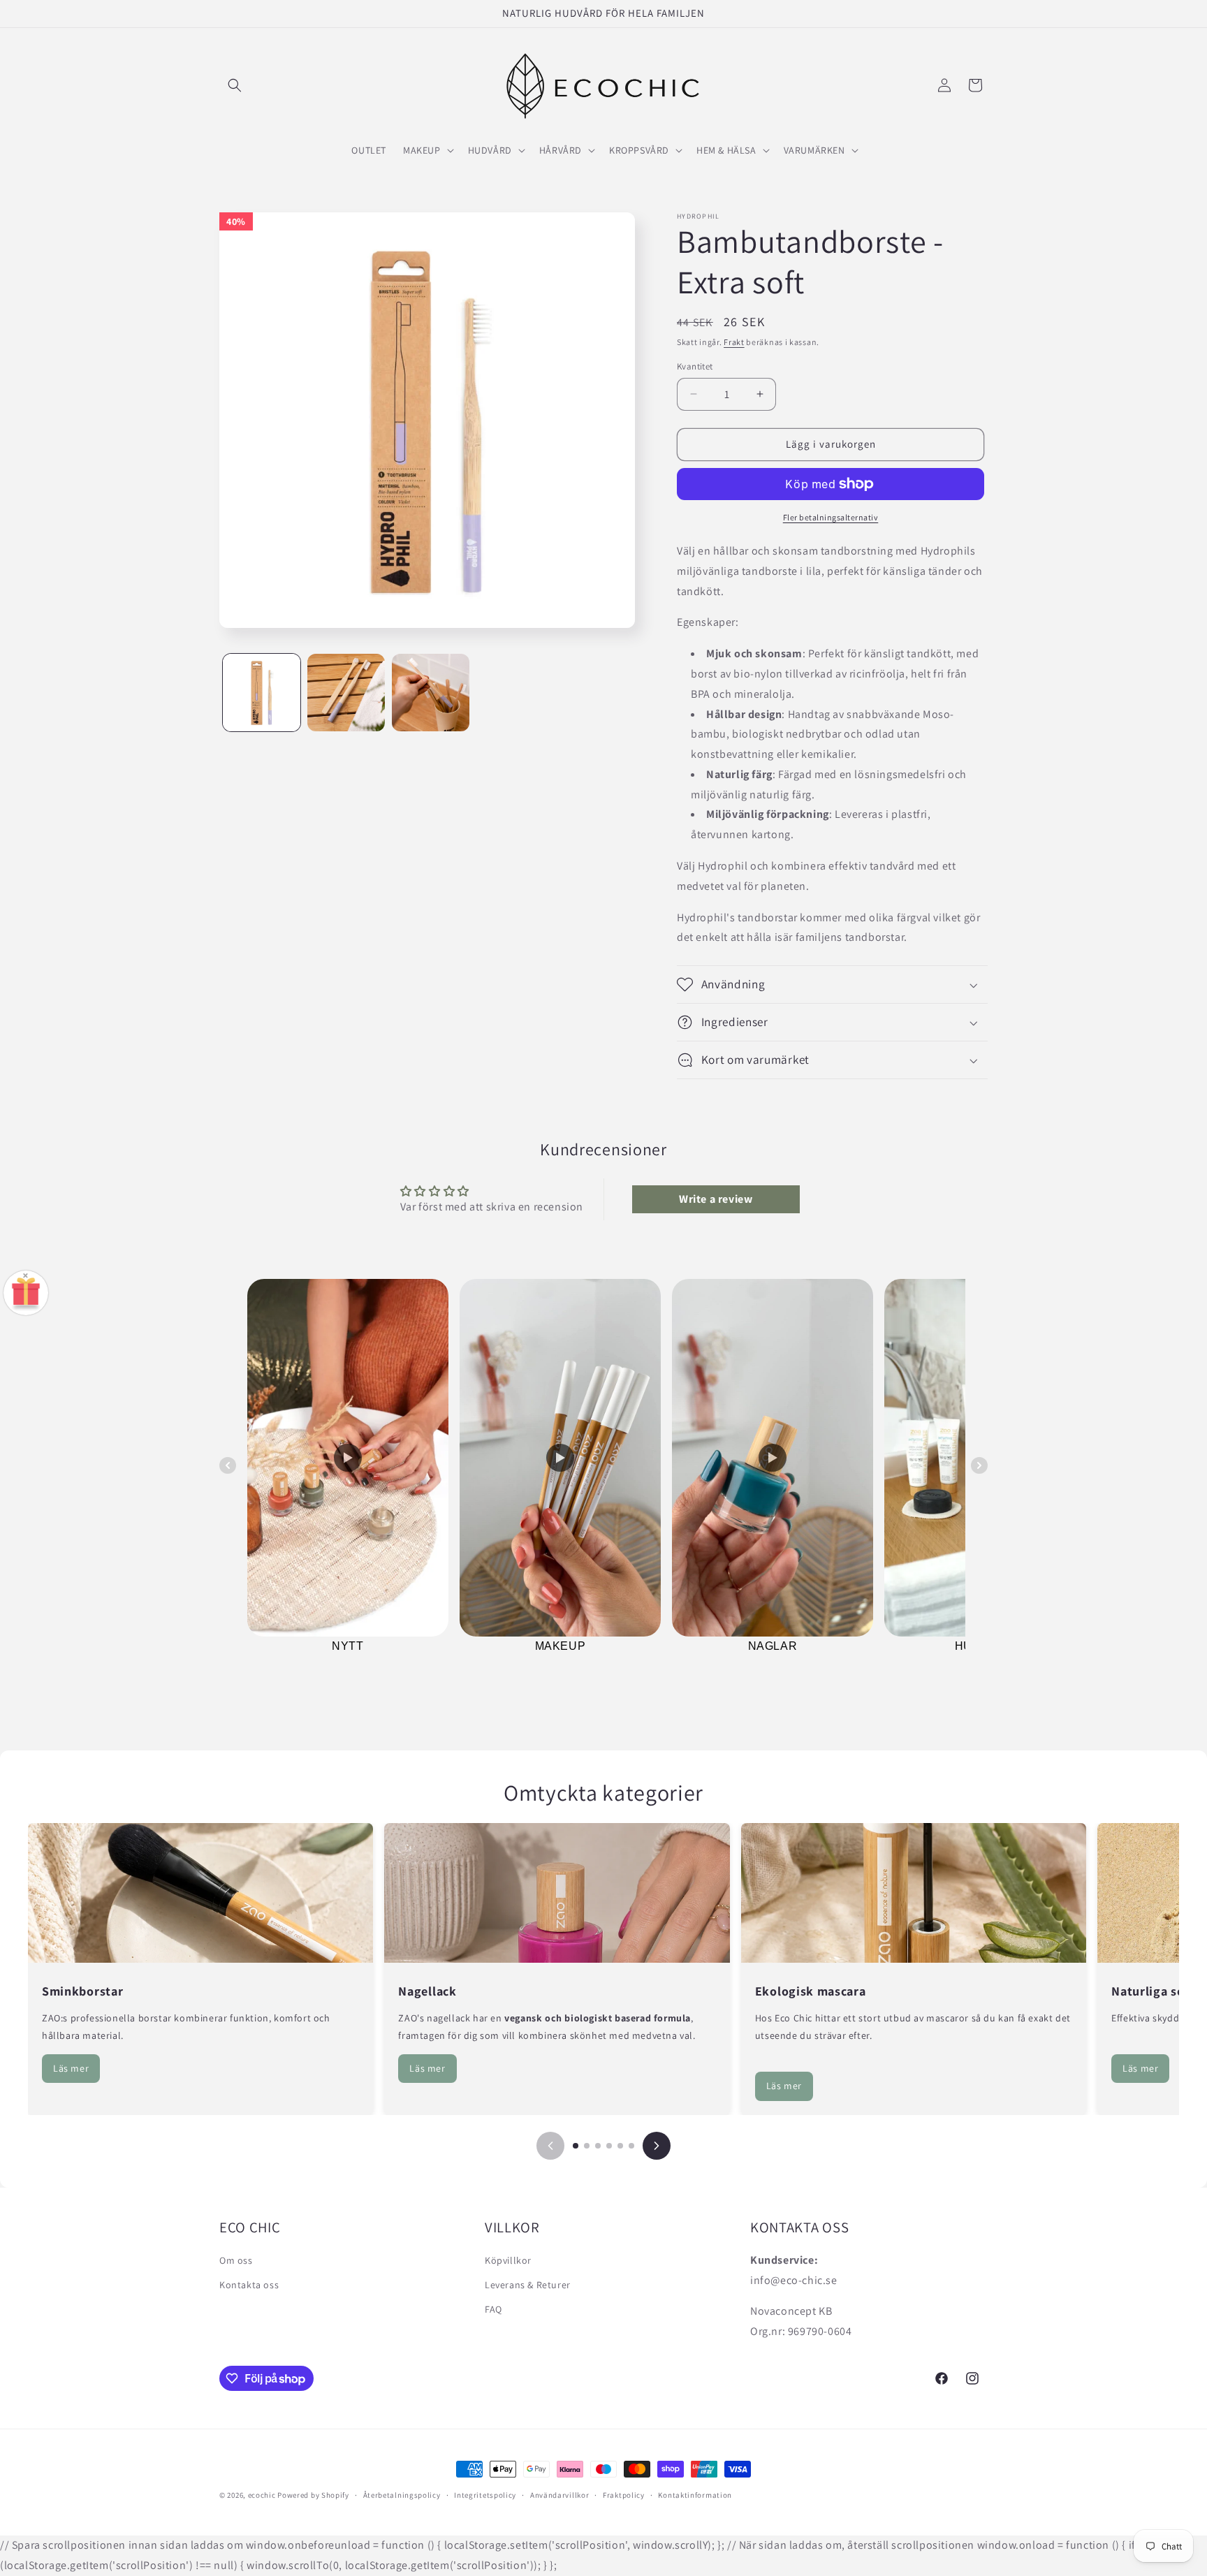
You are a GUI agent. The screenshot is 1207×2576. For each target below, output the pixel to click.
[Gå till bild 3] (598, 2146)
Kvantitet (695, 366)
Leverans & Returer (528, 2285)
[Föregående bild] (550, 2146)
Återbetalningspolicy (402, 2495)
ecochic (262, 2495)
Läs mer (71, 2068)
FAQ (493, 2309)
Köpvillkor (508, 2260)
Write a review (716, 1199)
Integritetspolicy (485, 2495)
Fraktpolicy (624, 2495)
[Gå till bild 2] (587, 2146)
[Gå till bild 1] (576, 2146)
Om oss (236, 2260)
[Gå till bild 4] (609, 2146)
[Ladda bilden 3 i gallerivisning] (431, 693)
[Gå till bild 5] (620, 2146)
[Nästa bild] (657, 2146)
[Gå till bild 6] (631, 2146)
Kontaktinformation (695, 2495)
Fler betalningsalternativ (831, 517)
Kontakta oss (249, 2285)
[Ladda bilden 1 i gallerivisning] (262, 693)
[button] (235, 85)
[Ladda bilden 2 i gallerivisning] (346, 693)
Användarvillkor (560, 2495)
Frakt (734, 342)
